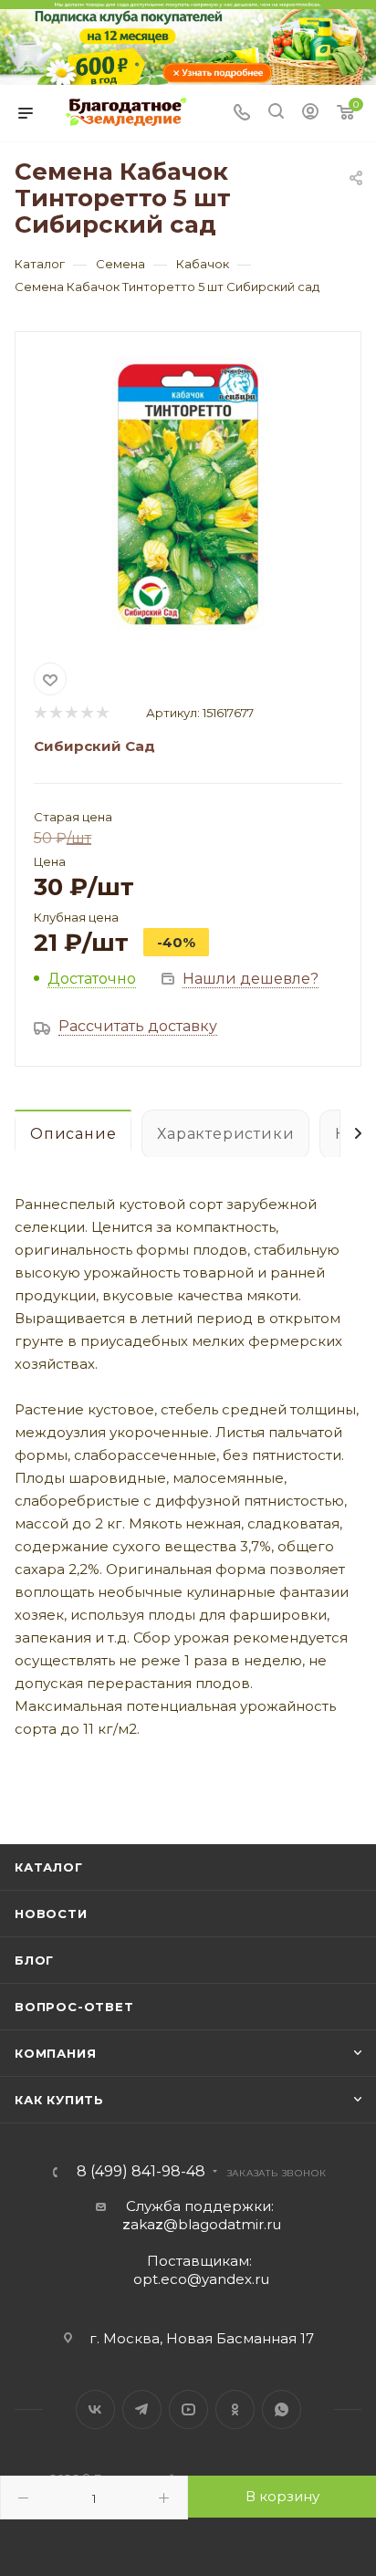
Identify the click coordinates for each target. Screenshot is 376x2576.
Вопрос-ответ (74, 2007)
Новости (51, 1914)
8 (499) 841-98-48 (141, 2172)
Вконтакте (95, 2409)
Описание (73, 1134)
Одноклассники (235, 2409)
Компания (55, 2053)
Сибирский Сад (94, 746)
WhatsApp (282, 2409)
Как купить (59, 2100)
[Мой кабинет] (310, 114)
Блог (34, 1960)
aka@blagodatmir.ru (202, 2224)
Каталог (49, 1867)
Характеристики (225, 1134)
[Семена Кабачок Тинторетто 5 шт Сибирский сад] (188, 494)
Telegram (142, 2409)
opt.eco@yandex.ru (201, 2279)
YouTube (188, 2409)
